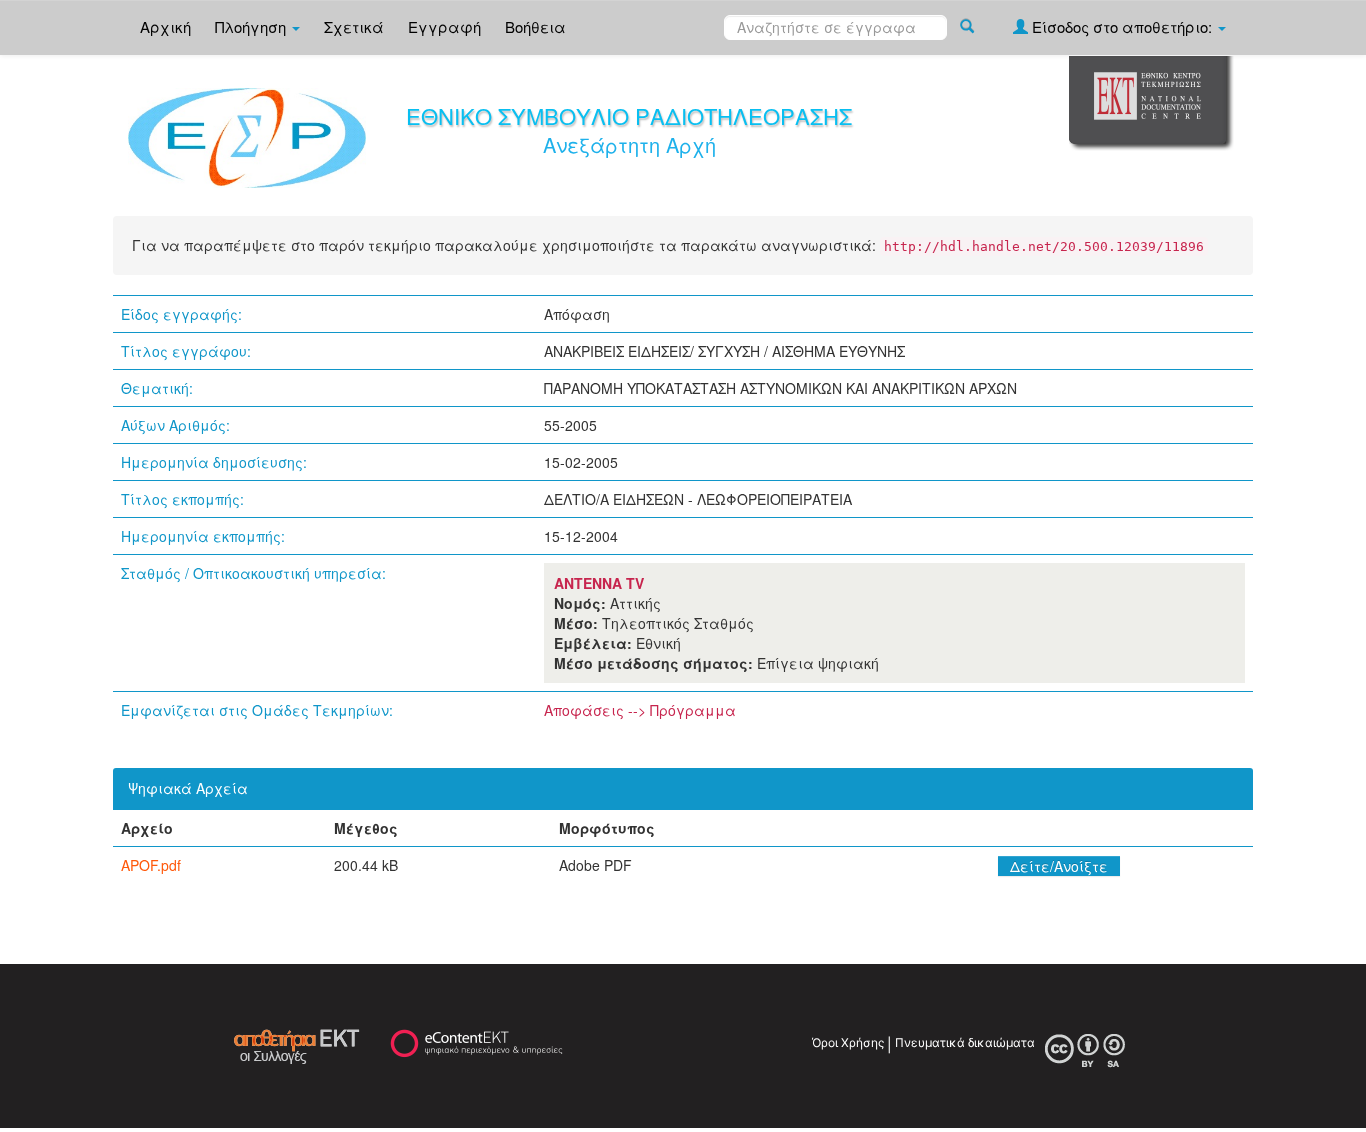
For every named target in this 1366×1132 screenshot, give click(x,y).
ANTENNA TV (599, 583)
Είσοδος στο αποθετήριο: (1122, 26)
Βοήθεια (535, 26)
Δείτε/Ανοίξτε (1059, 866)
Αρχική (165, 26)
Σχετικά (354, 26)
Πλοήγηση (252, 26)
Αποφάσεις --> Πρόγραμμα (640, 710)
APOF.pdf (151, 865)
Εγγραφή (444, 26)
